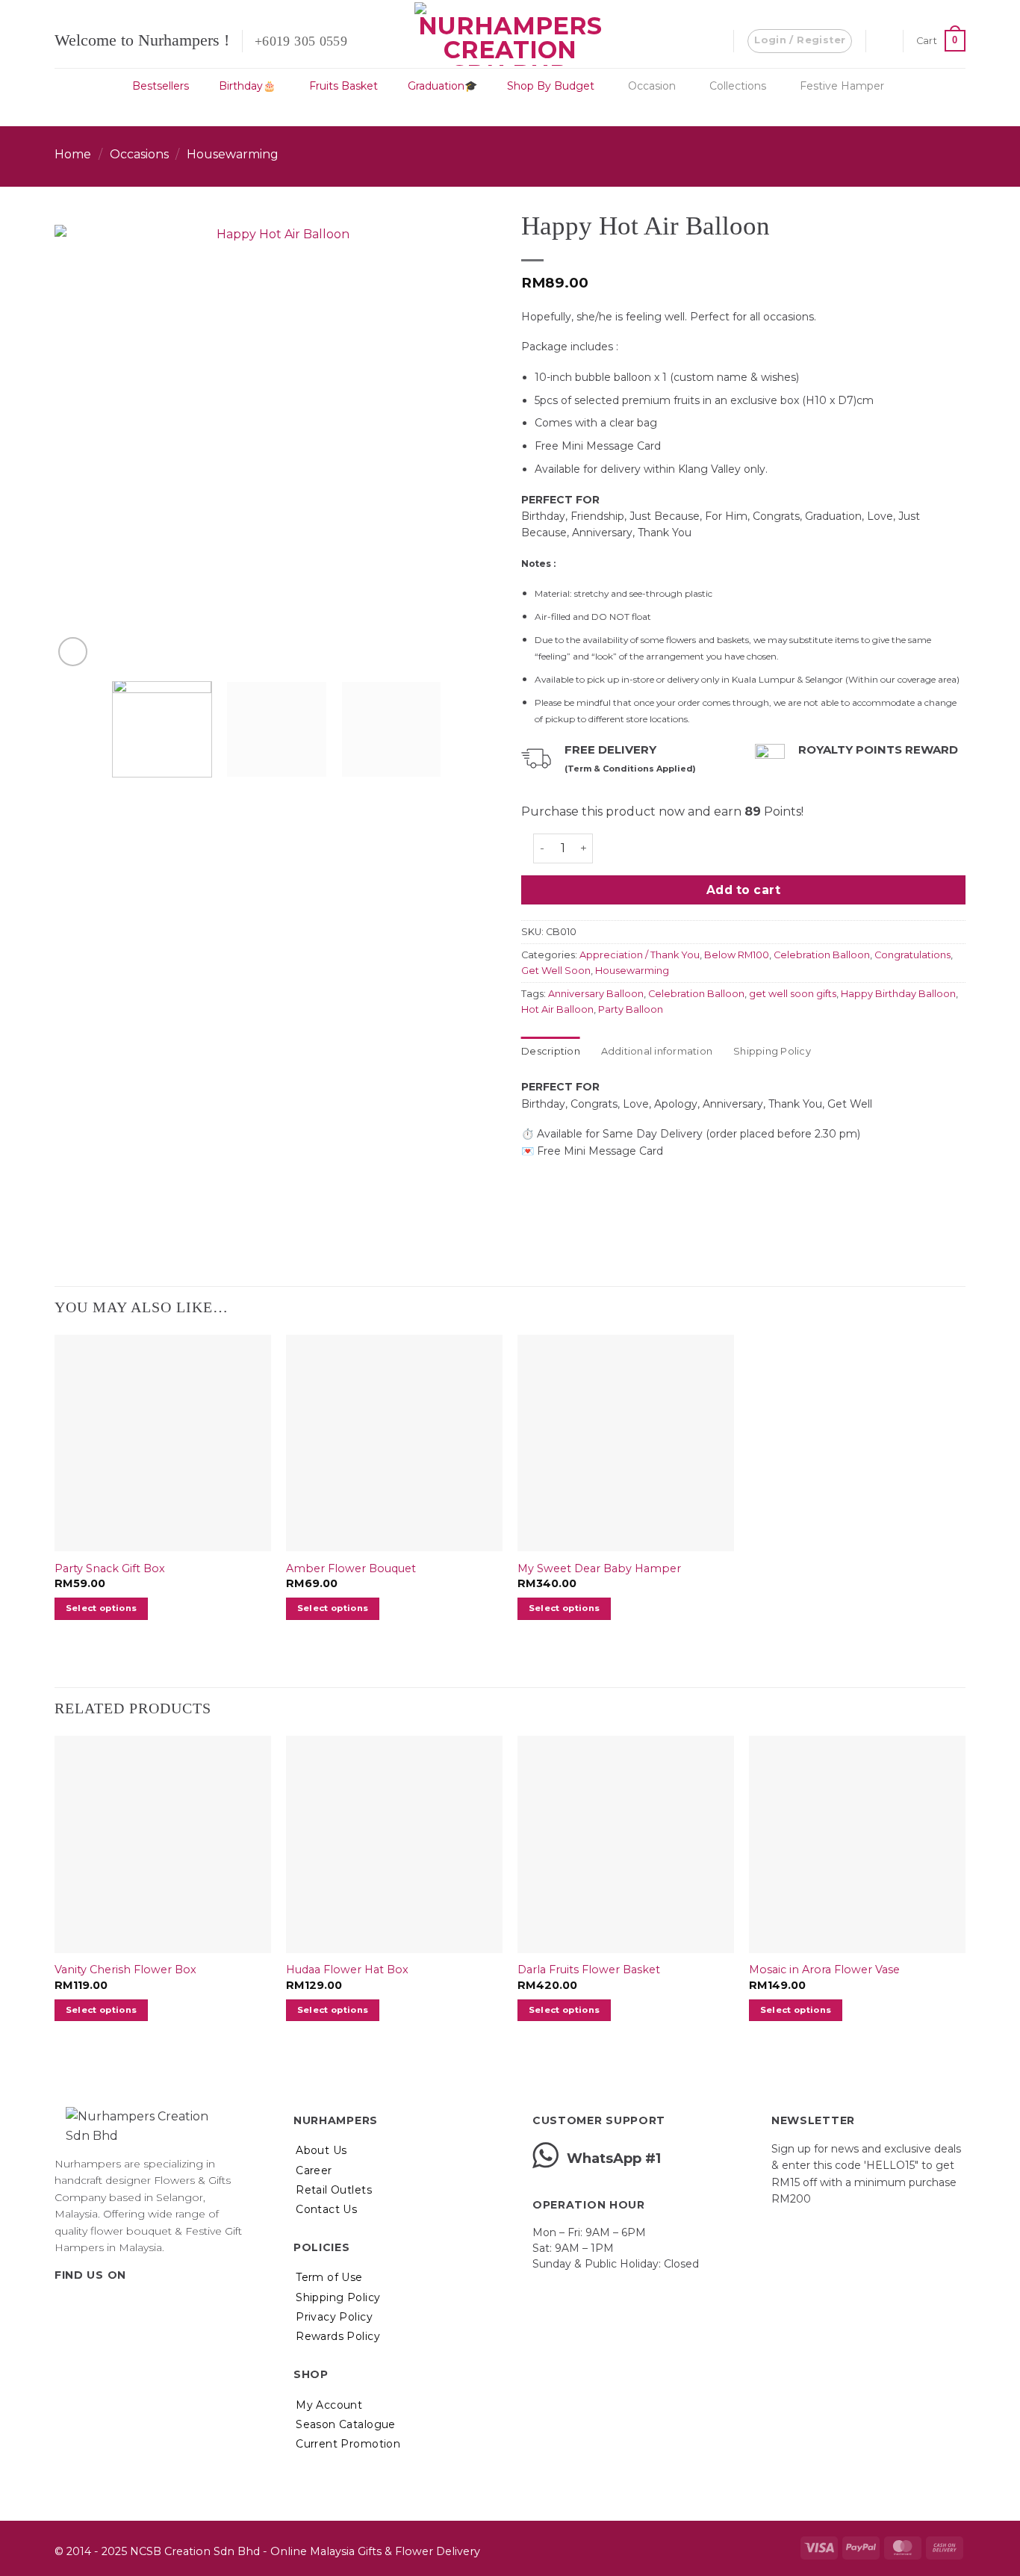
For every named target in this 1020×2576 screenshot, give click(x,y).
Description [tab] (551, 1051)
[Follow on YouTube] (137, 2306)
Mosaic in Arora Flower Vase (824, 1970)
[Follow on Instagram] (82, 2306)
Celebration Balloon (822, 955)
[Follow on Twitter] (100, 2306)
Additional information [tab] (657, 1051)
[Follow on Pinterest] (118, 2306)
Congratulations (912, 955)
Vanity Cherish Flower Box (125, 1970)
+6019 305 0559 (301, 41)
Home (73, 154)
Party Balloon (631, 1009)
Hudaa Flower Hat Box (347, 1970)
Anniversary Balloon (596, 994)
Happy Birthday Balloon (898, 994)
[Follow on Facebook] (63, 2306)
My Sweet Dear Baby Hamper (599, 1568)
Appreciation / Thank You (640, 955)
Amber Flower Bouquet (351, 1568)
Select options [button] (102, 1608)
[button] (800, 41)
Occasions (139, 154)
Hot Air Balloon (557, 1009)
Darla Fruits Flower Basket (589, 1970)
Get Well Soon (556, 971)
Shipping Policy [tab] (772, 1051)
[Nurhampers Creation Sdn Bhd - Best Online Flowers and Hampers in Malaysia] (510, 34)
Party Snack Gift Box (110, 1568)
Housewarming (233, 154)
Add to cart (743, 890)
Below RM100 (737, 955)
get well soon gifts (793, 994)
